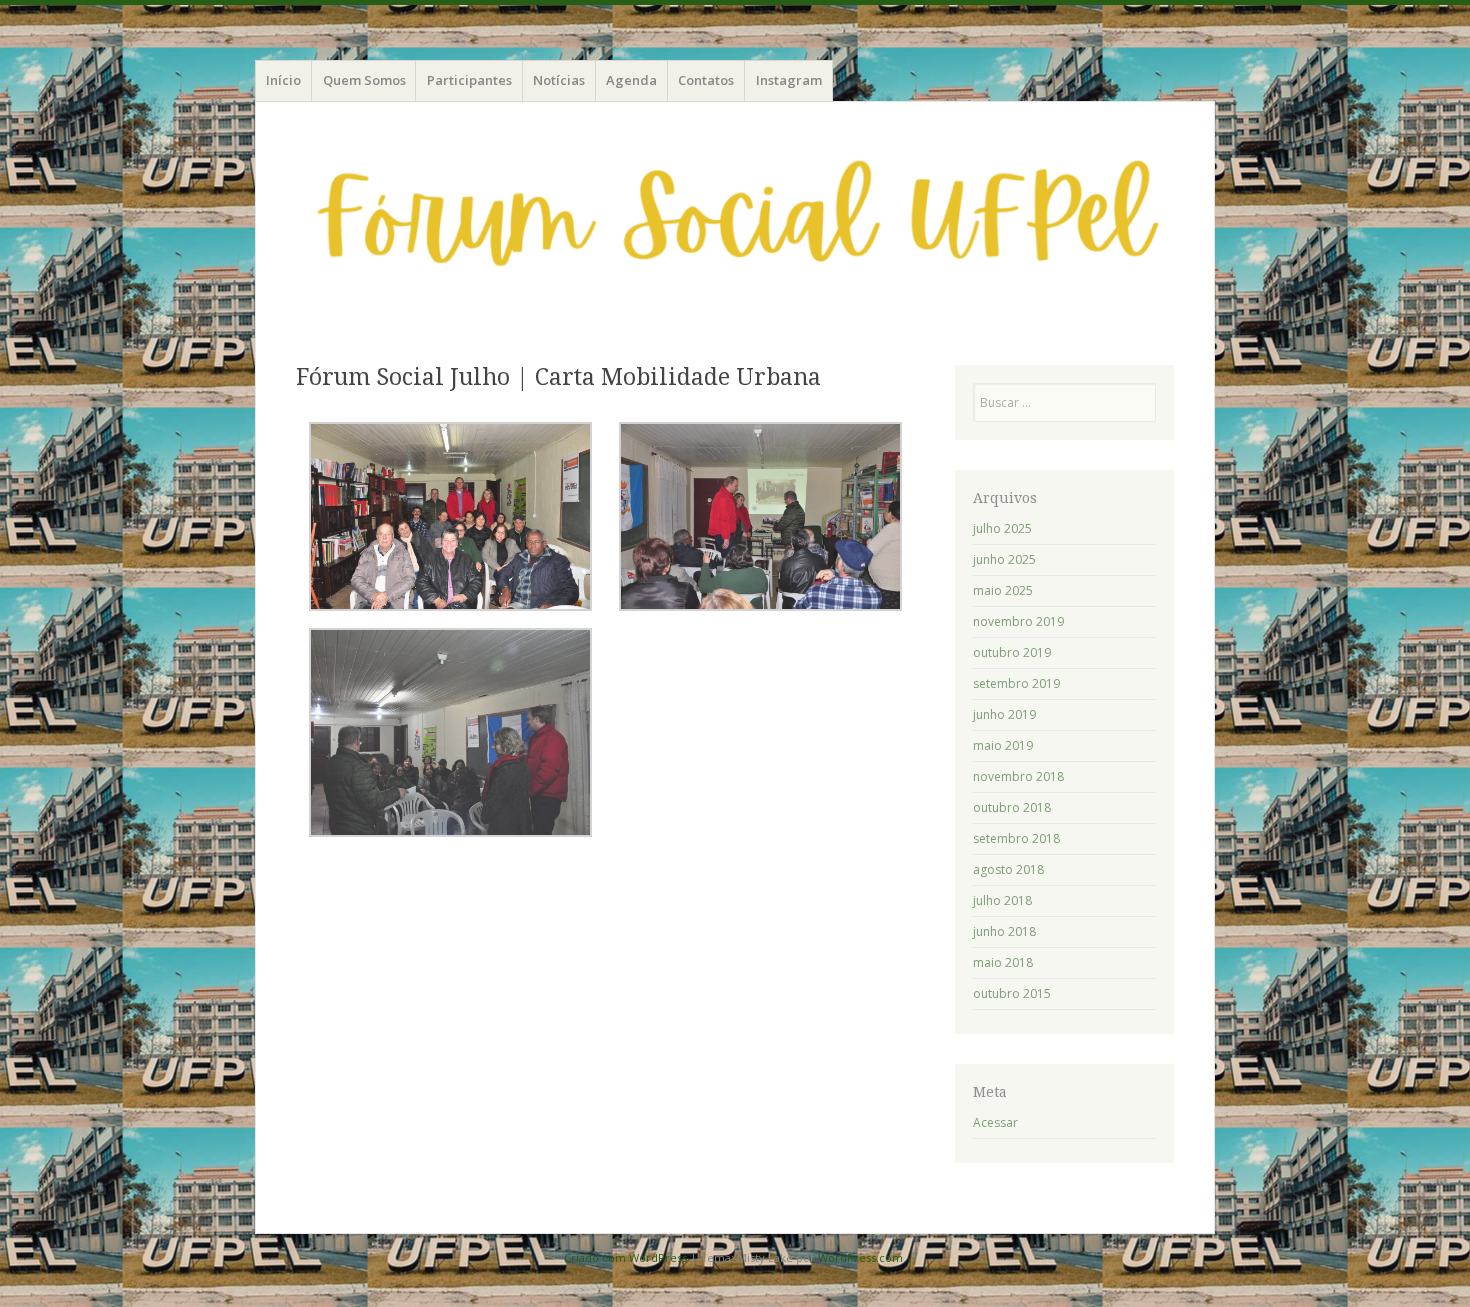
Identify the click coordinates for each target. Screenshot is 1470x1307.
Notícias (559, 80)
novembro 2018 (1018, 776)
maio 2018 (1003, 962)
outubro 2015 (1012, 993)
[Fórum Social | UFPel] (735, 230)
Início (283, 80)
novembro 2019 (1018, 621)
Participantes (469, 80)
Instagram (789, 80)
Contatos (706, 80)
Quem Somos (364, 80)
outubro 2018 (1012, 807)
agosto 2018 (1008, 869)
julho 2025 (1002, 528)
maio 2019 (1003, 745)
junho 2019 (1004, 714)
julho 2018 (1002, 900)
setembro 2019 (1016, 683)
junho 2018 (1004, 931)
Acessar (995, 1122)
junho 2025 (1004, 559)
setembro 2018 (1016, 838)
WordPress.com (860, 1257)
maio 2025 (1003, 590)
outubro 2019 (1012, 652)
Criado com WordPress (625, 1257)
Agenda (631, 80)
